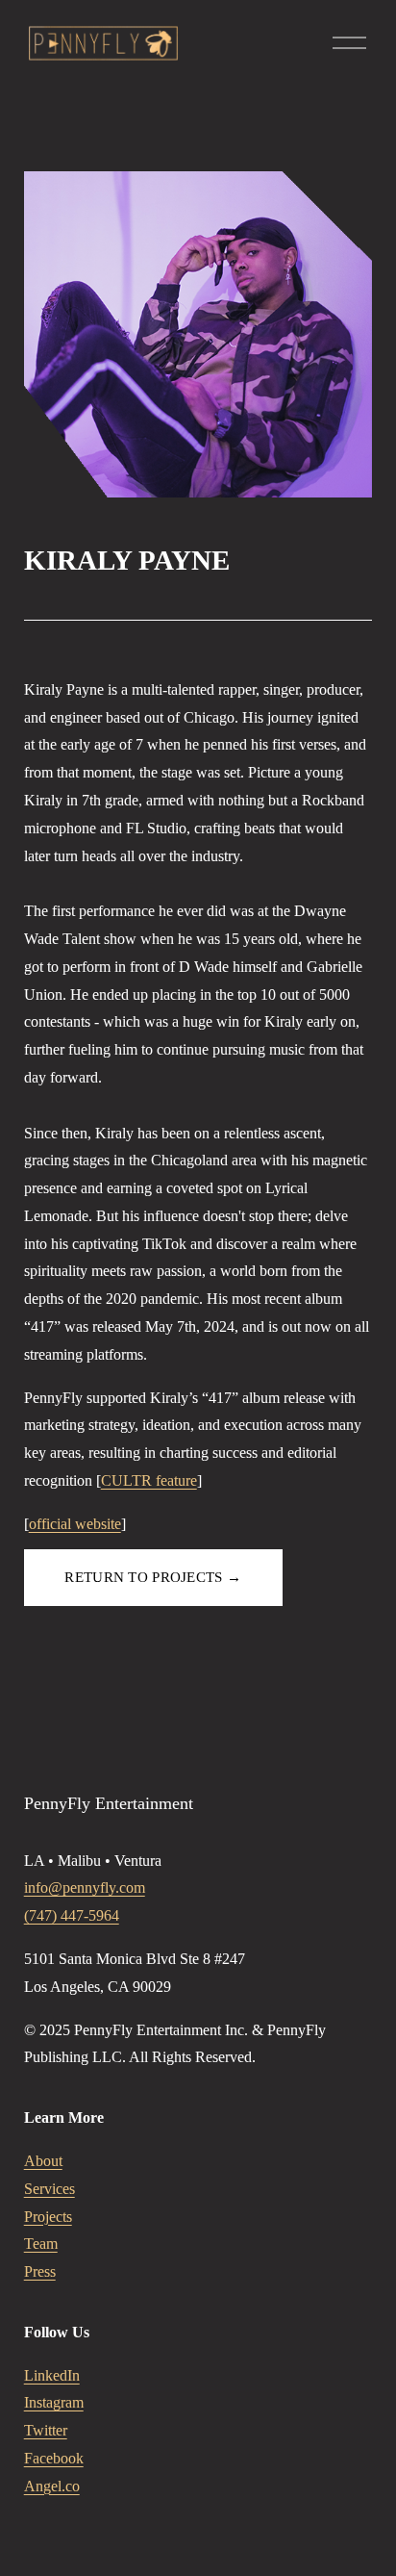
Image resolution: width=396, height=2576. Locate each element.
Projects (48, 2217)
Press (40, 2271)
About (43, 2161)
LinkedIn (52, 2375)
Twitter (46, 2430)
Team (41, 2244)
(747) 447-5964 (72, 1915)
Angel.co (52, 2486)
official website (75, 1524)
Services (49, 2189)
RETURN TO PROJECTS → (153, 1577)
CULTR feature (149, 1480)
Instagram (54, 2402)
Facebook (54, 2458)
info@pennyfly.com (85, 1887)
